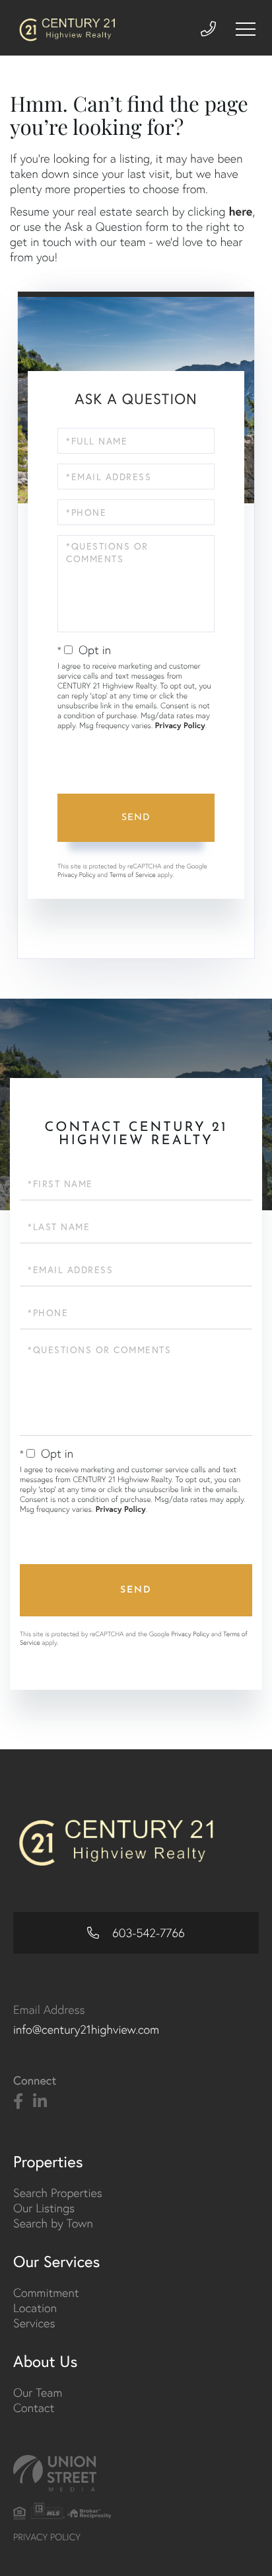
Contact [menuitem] (34, 2408)
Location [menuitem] (35, 2308)
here (240, 211)
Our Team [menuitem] (38, 2392)
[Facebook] (18, 2102)
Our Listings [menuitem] (44, 2208)
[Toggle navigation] (246, 29)
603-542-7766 (147, 1933)
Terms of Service (133, 875)
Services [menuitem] (34, 2323)
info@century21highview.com (86, 2029)
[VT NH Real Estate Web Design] (136, 2473)
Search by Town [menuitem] (53, 2223)
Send (136, 818)
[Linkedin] (40, 2102)
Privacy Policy (180, 726)
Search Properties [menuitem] (58, 2193)
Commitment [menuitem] (46, 2293)
